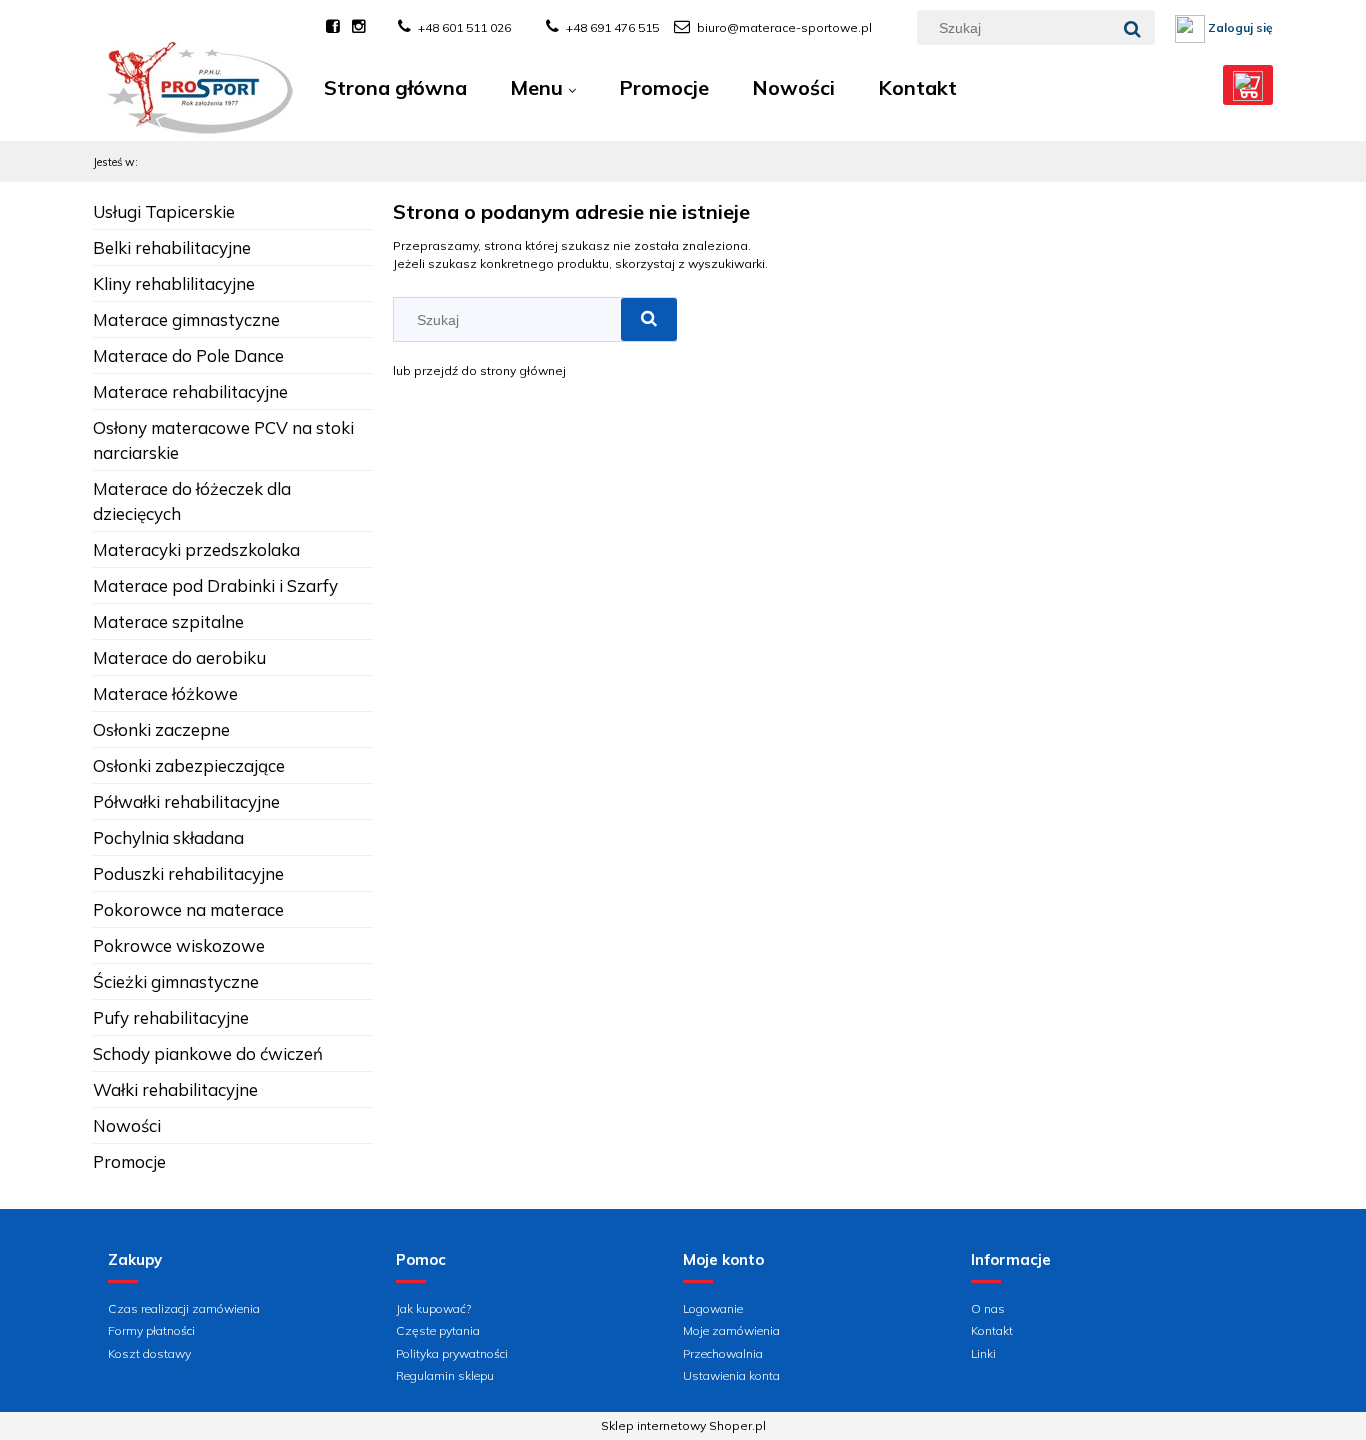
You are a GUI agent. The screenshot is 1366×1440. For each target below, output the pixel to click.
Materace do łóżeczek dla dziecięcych (192, 501)
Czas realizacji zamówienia (184, 1308)
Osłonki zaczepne (161, 729)
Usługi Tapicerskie (164, 211)
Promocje (129, 1161)
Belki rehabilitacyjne (172, 247)
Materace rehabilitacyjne (190, 391)
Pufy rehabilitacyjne (171, 1017)
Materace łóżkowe (165, 693)
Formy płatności (151, 1330)
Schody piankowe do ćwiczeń (208, 1053)
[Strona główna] (198, 103)
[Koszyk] (1248, 85)
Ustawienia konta (731, 1375)
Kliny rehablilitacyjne (174, 283)
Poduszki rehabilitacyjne (188, 873)
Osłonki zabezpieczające (189, 765)
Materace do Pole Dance (188, 355)
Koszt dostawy (149, 1353)
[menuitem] (395, 87)
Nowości (127, 1125)
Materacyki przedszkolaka (196, 549)
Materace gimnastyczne (186, 319)
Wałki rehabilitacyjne (175, 1089)
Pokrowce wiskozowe (179, 945)
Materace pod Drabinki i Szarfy (215, 585)
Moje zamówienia (731, 1330)
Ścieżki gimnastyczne (176, 981)
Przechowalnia (723, 1353)
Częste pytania (438, 1330)
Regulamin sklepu (445, 1375)
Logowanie (713, 1308)
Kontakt (992, 1330)
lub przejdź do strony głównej (479, 370)
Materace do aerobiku (179, 657)
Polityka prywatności (452, 1353)
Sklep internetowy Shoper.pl (683, 1425)
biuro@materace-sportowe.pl (784, 27)
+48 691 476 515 (612, 27)
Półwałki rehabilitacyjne (186, 801)
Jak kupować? (433, 1308)
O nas (988, 1308)
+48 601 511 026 (464, 27)
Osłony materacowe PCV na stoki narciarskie (223, 440)
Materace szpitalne (168, 621)
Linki (983, 1353)
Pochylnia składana (168, 837)
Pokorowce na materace (188, 909)
